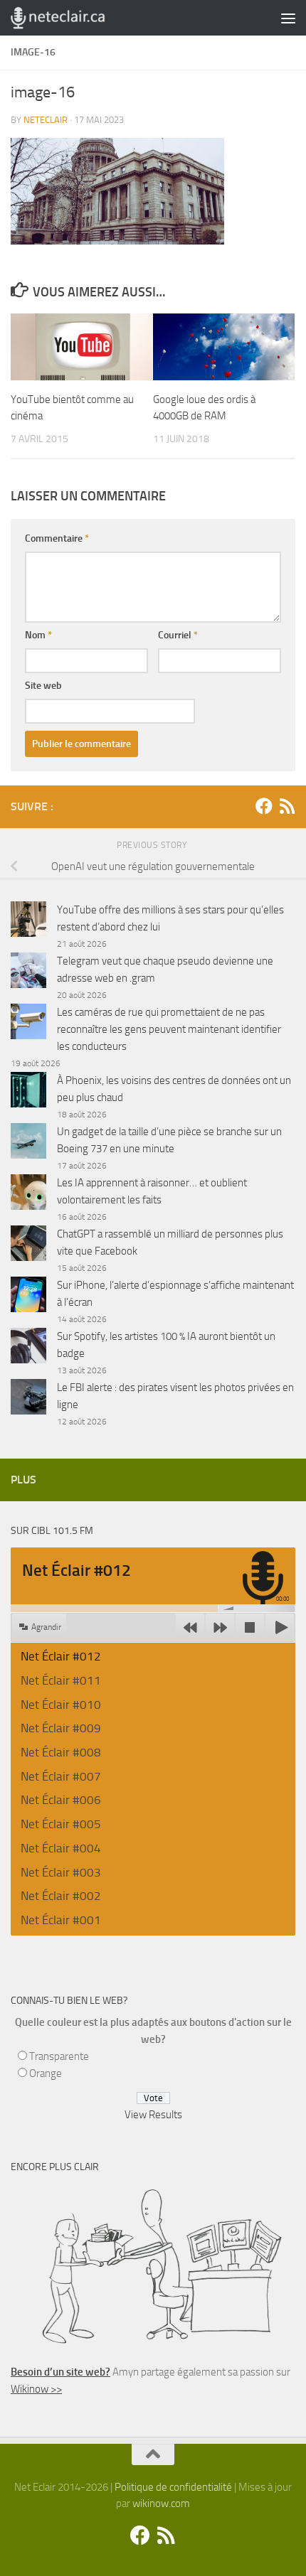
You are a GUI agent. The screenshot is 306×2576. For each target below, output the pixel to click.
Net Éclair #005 (61, 1824)
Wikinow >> (36, 2389)
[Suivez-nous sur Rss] (287, 806)
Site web (43, 686)
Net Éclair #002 (61, 1896)
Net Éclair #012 (61, 1656)
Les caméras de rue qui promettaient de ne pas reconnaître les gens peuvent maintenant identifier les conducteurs (169, 1029)
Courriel (178, 635)
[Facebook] (264, 806)
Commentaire (57, 538)
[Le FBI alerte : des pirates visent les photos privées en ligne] (28, 1399)
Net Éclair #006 (61, 1800)
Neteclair (46, 120)
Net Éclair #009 (61, 1728)
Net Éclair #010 (61, 1705)
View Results (153, 2115)
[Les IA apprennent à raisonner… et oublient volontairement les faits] (28, 1195)
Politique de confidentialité (173, 2487)
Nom (38, 635)
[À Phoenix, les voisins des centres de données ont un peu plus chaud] (28, 1092)
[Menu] (288, 18)
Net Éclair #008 (61, 1752)
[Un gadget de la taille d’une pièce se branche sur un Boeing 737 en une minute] (28, 1143)
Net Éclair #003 (61, 1872)
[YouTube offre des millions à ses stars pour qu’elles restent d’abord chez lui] (28, 922)
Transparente (59, 2056)
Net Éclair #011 (61, 1680)
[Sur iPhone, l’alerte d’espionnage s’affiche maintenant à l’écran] (28, 1297)
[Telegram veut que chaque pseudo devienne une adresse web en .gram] (28, 973)
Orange (46, 2073)
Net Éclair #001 (61, 1920)
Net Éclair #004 (61, 1848)
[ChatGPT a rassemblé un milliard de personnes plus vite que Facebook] (28, 1246)
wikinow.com (161, 2503)
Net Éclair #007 (61, 1776)
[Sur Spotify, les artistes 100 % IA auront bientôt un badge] (28, 1348)
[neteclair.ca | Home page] (73, 18)
